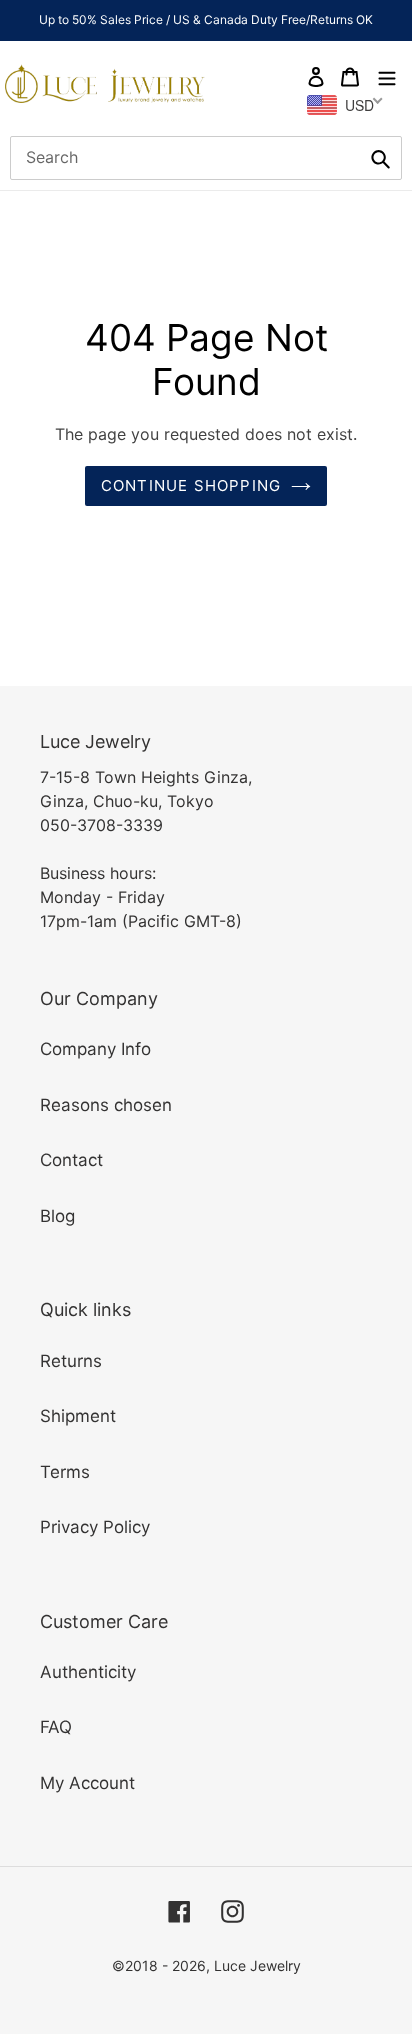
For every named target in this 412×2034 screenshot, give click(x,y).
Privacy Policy (95, 1527)
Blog (57, 1216)
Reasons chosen (106, 1105)
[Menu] (387, 76)
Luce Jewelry (257, 1965)
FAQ (56, 1727)
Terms (65, 1472)
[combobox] (206, 158)
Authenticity (88, 1672)
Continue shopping (191, 485)
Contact (71, 1160)
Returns (71, 1361)
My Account (87, 1783)
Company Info (95, 1049)
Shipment (78, 1416)
